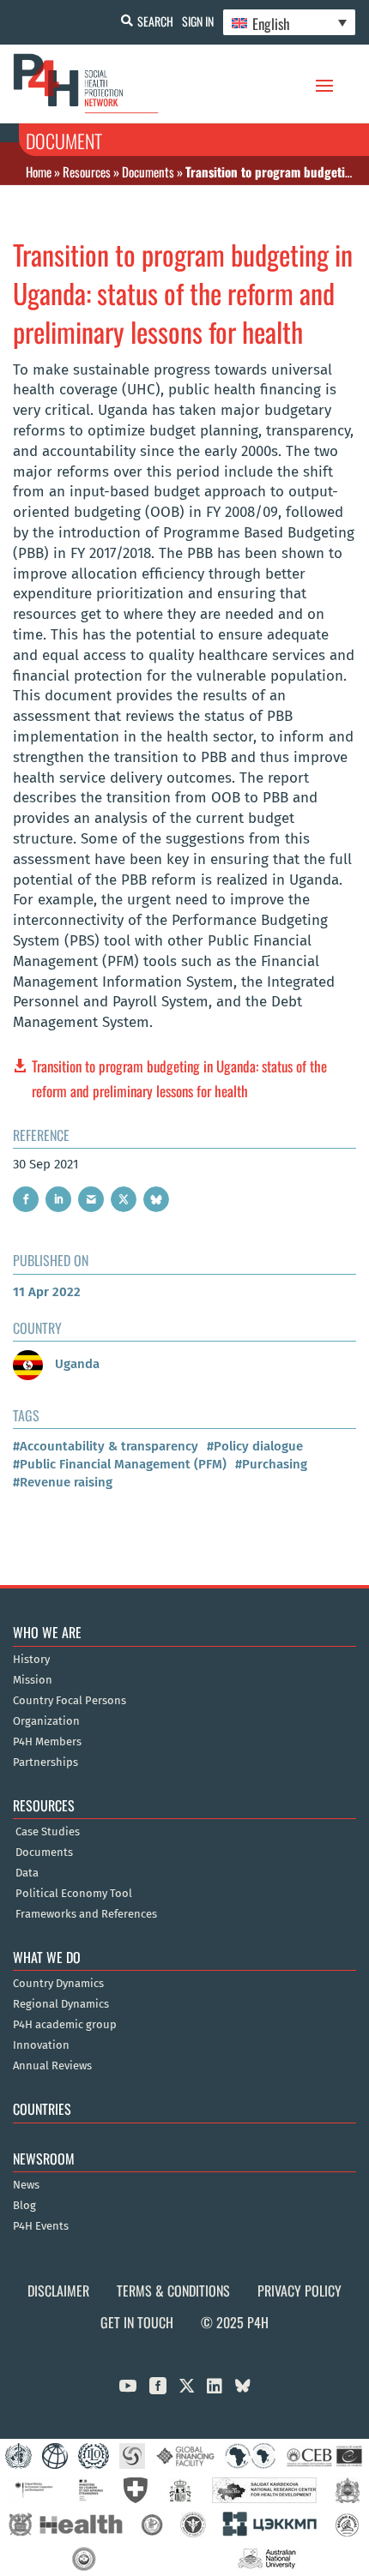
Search (155, 21)
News (26, 2185)
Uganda (76, 1364)
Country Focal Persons (70, 1701)
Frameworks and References (86, 1914)
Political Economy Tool (74, 1894)
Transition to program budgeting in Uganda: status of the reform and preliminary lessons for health (179, 1078)
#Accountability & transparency (106, 1446)
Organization (46, 1721)
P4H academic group (65, 2025)
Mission (33, 1680)
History (31, 1660)
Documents (148, 171)
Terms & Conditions (173, 2291)
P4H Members (47, 1742)
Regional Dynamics (61, 2004)
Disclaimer (58, 2291)
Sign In (198, 21)
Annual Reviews (52, 2066)
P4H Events (41, 2226)
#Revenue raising (63, 1482)
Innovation (41, 2045)
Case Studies (48, 1832)
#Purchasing (271, 1464)
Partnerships (45, 1762)
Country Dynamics (58, 1984)
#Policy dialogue (255, 1446)
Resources (87, 171)
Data (27, 1873)
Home (39, 171)
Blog (24, 2206)
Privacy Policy (299, 2291)
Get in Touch (137, 2322)
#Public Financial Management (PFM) (120, 1464)
